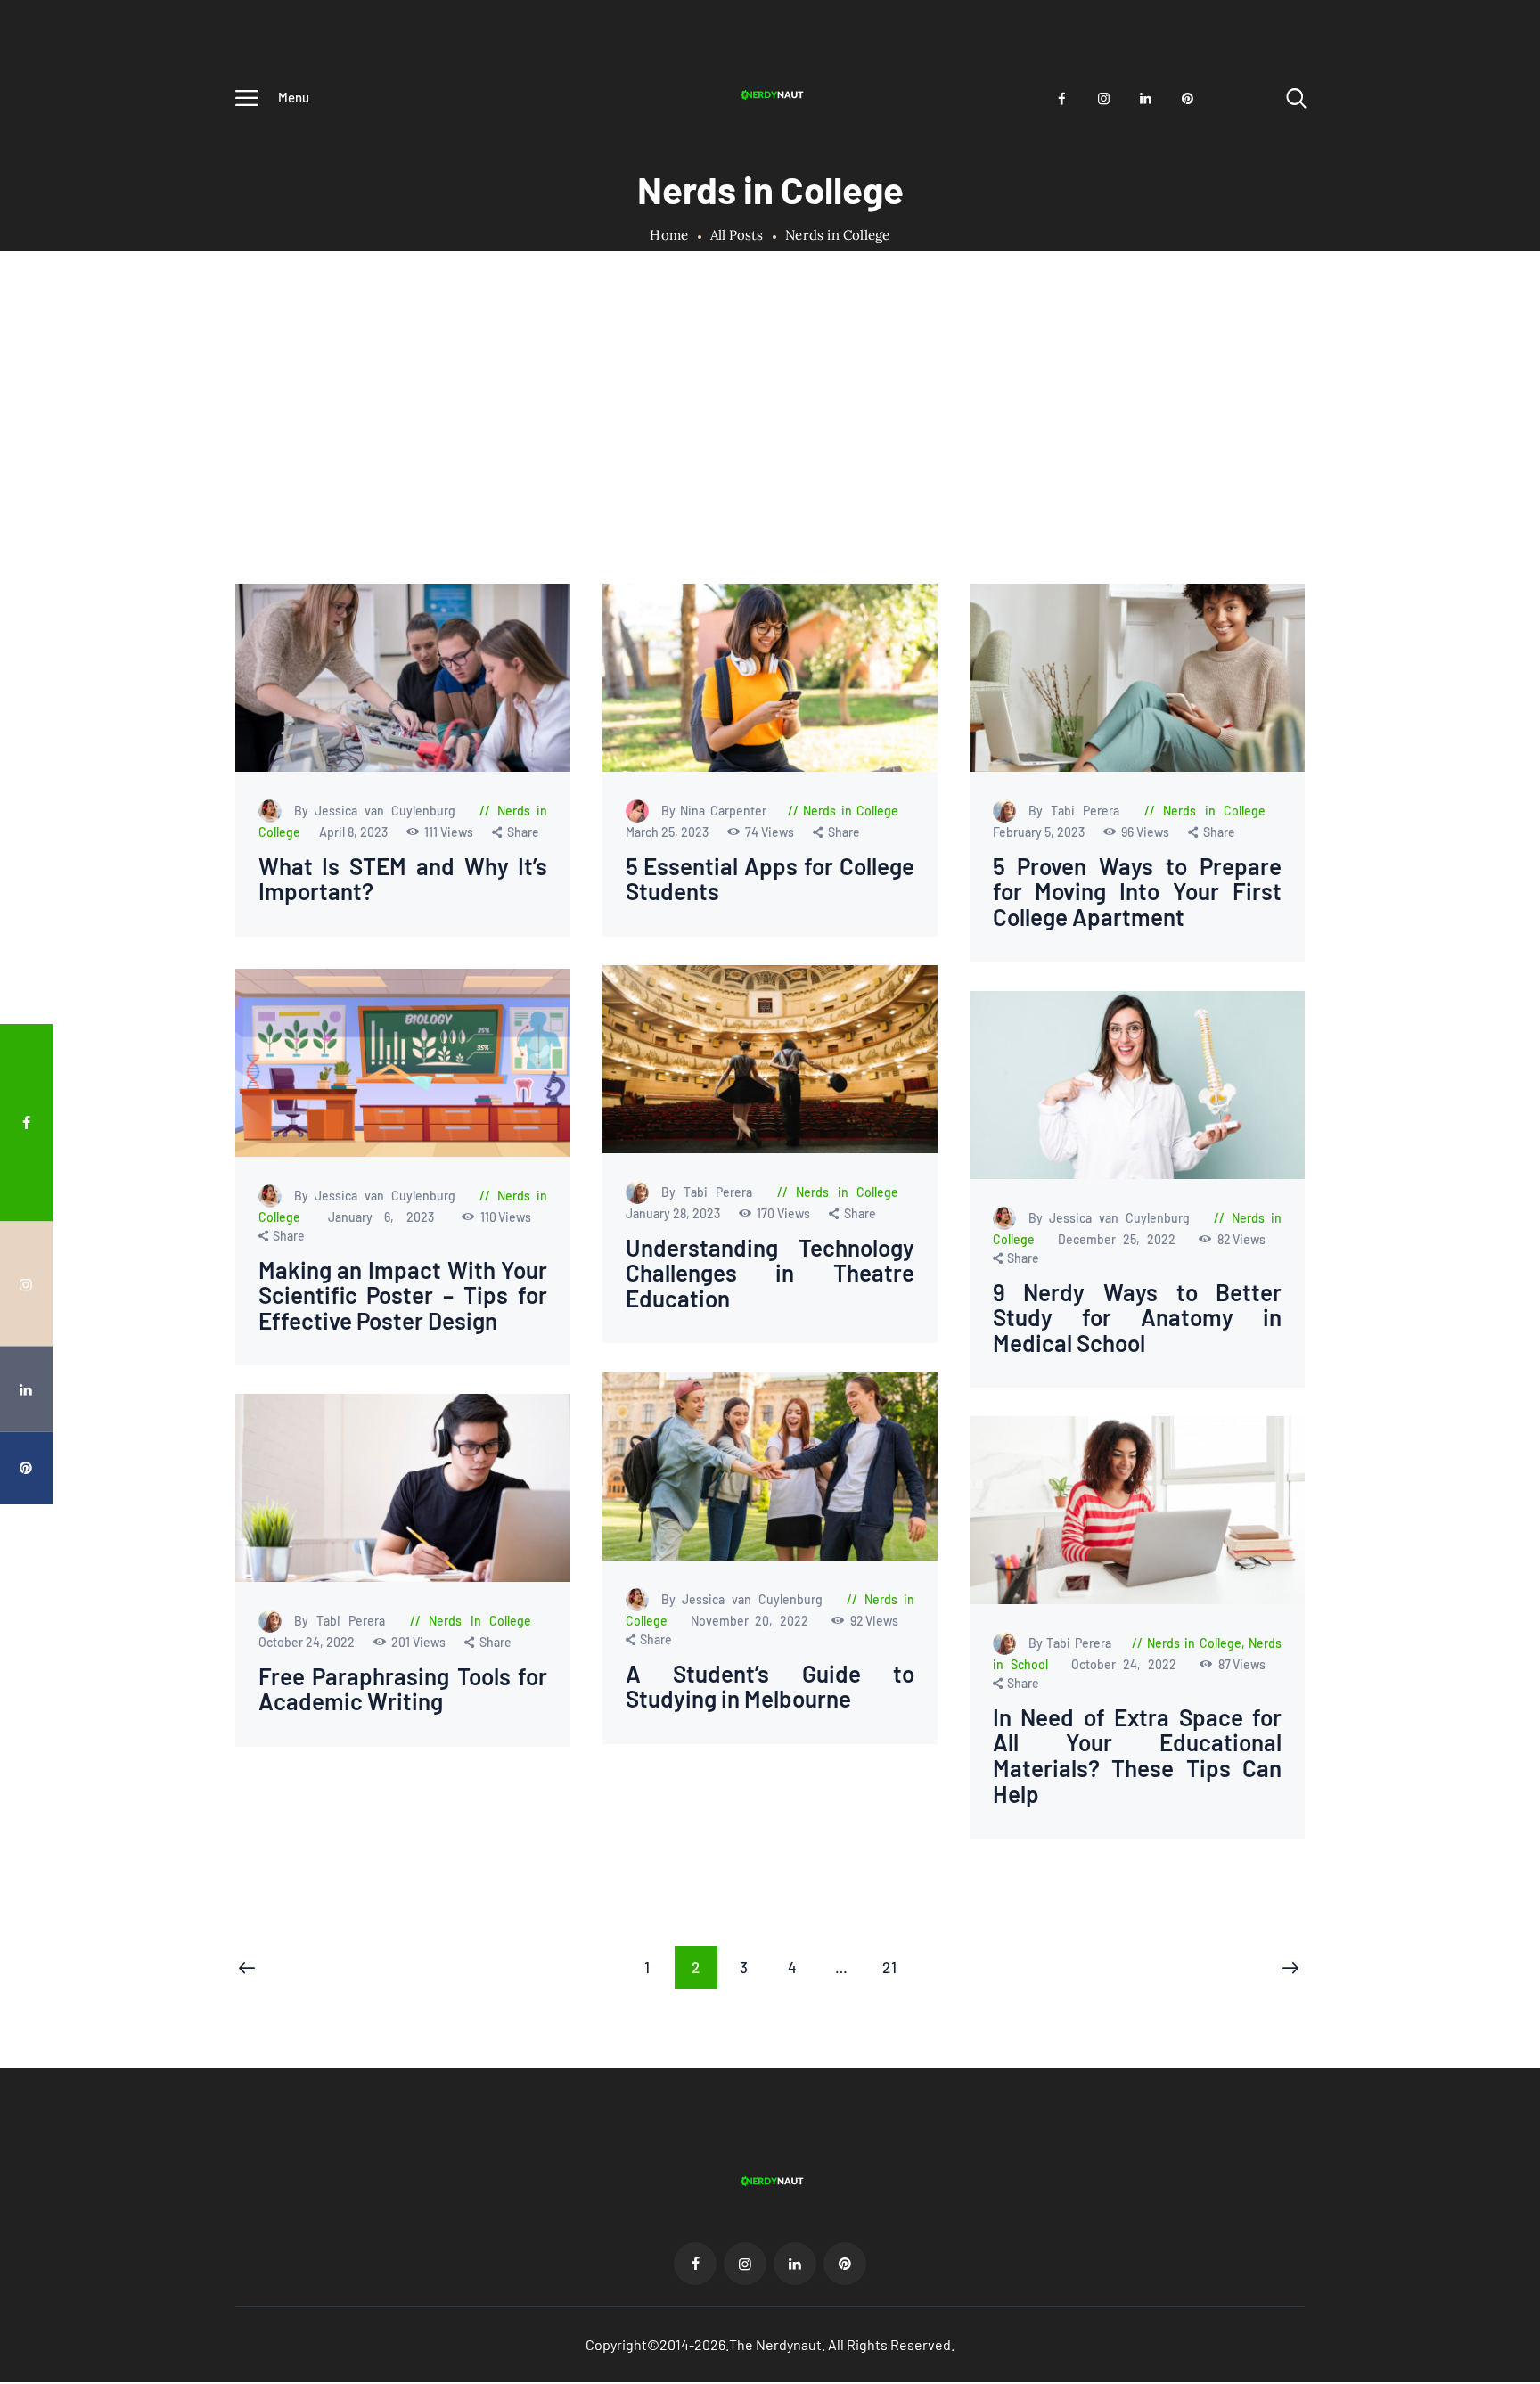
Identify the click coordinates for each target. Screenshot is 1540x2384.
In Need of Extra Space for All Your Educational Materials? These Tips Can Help (1137, 1756)
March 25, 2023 (668, 832)
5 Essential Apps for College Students (770, 879)
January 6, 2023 (387, 1216)
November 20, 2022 (754, 1620)
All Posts (737, 235)
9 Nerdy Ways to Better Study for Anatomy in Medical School (1137, 1317)
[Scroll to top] (1493, 1275)
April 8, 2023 (355, 832)
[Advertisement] (770, 450)
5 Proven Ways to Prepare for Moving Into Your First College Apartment (1137, 892)
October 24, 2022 (308, 1642)
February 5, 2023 (1039, 832)
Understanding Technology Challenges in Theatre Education (770, 1274)
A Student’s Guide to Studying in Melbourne (770, 1686)
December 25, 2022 (1120, 1238)
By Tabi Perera (1077, 811)
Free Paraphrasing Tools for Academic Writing (403, 1689)
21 (897, 1967)
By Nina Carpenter (716, 811)
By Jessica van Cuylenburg (379, 811)
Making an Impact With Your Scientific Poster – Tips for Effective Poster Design (403, 1295)
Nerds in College (851, 811)
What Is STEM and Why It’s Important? (403, 879)
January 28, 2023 (673, 1213)
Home (669, 235)
